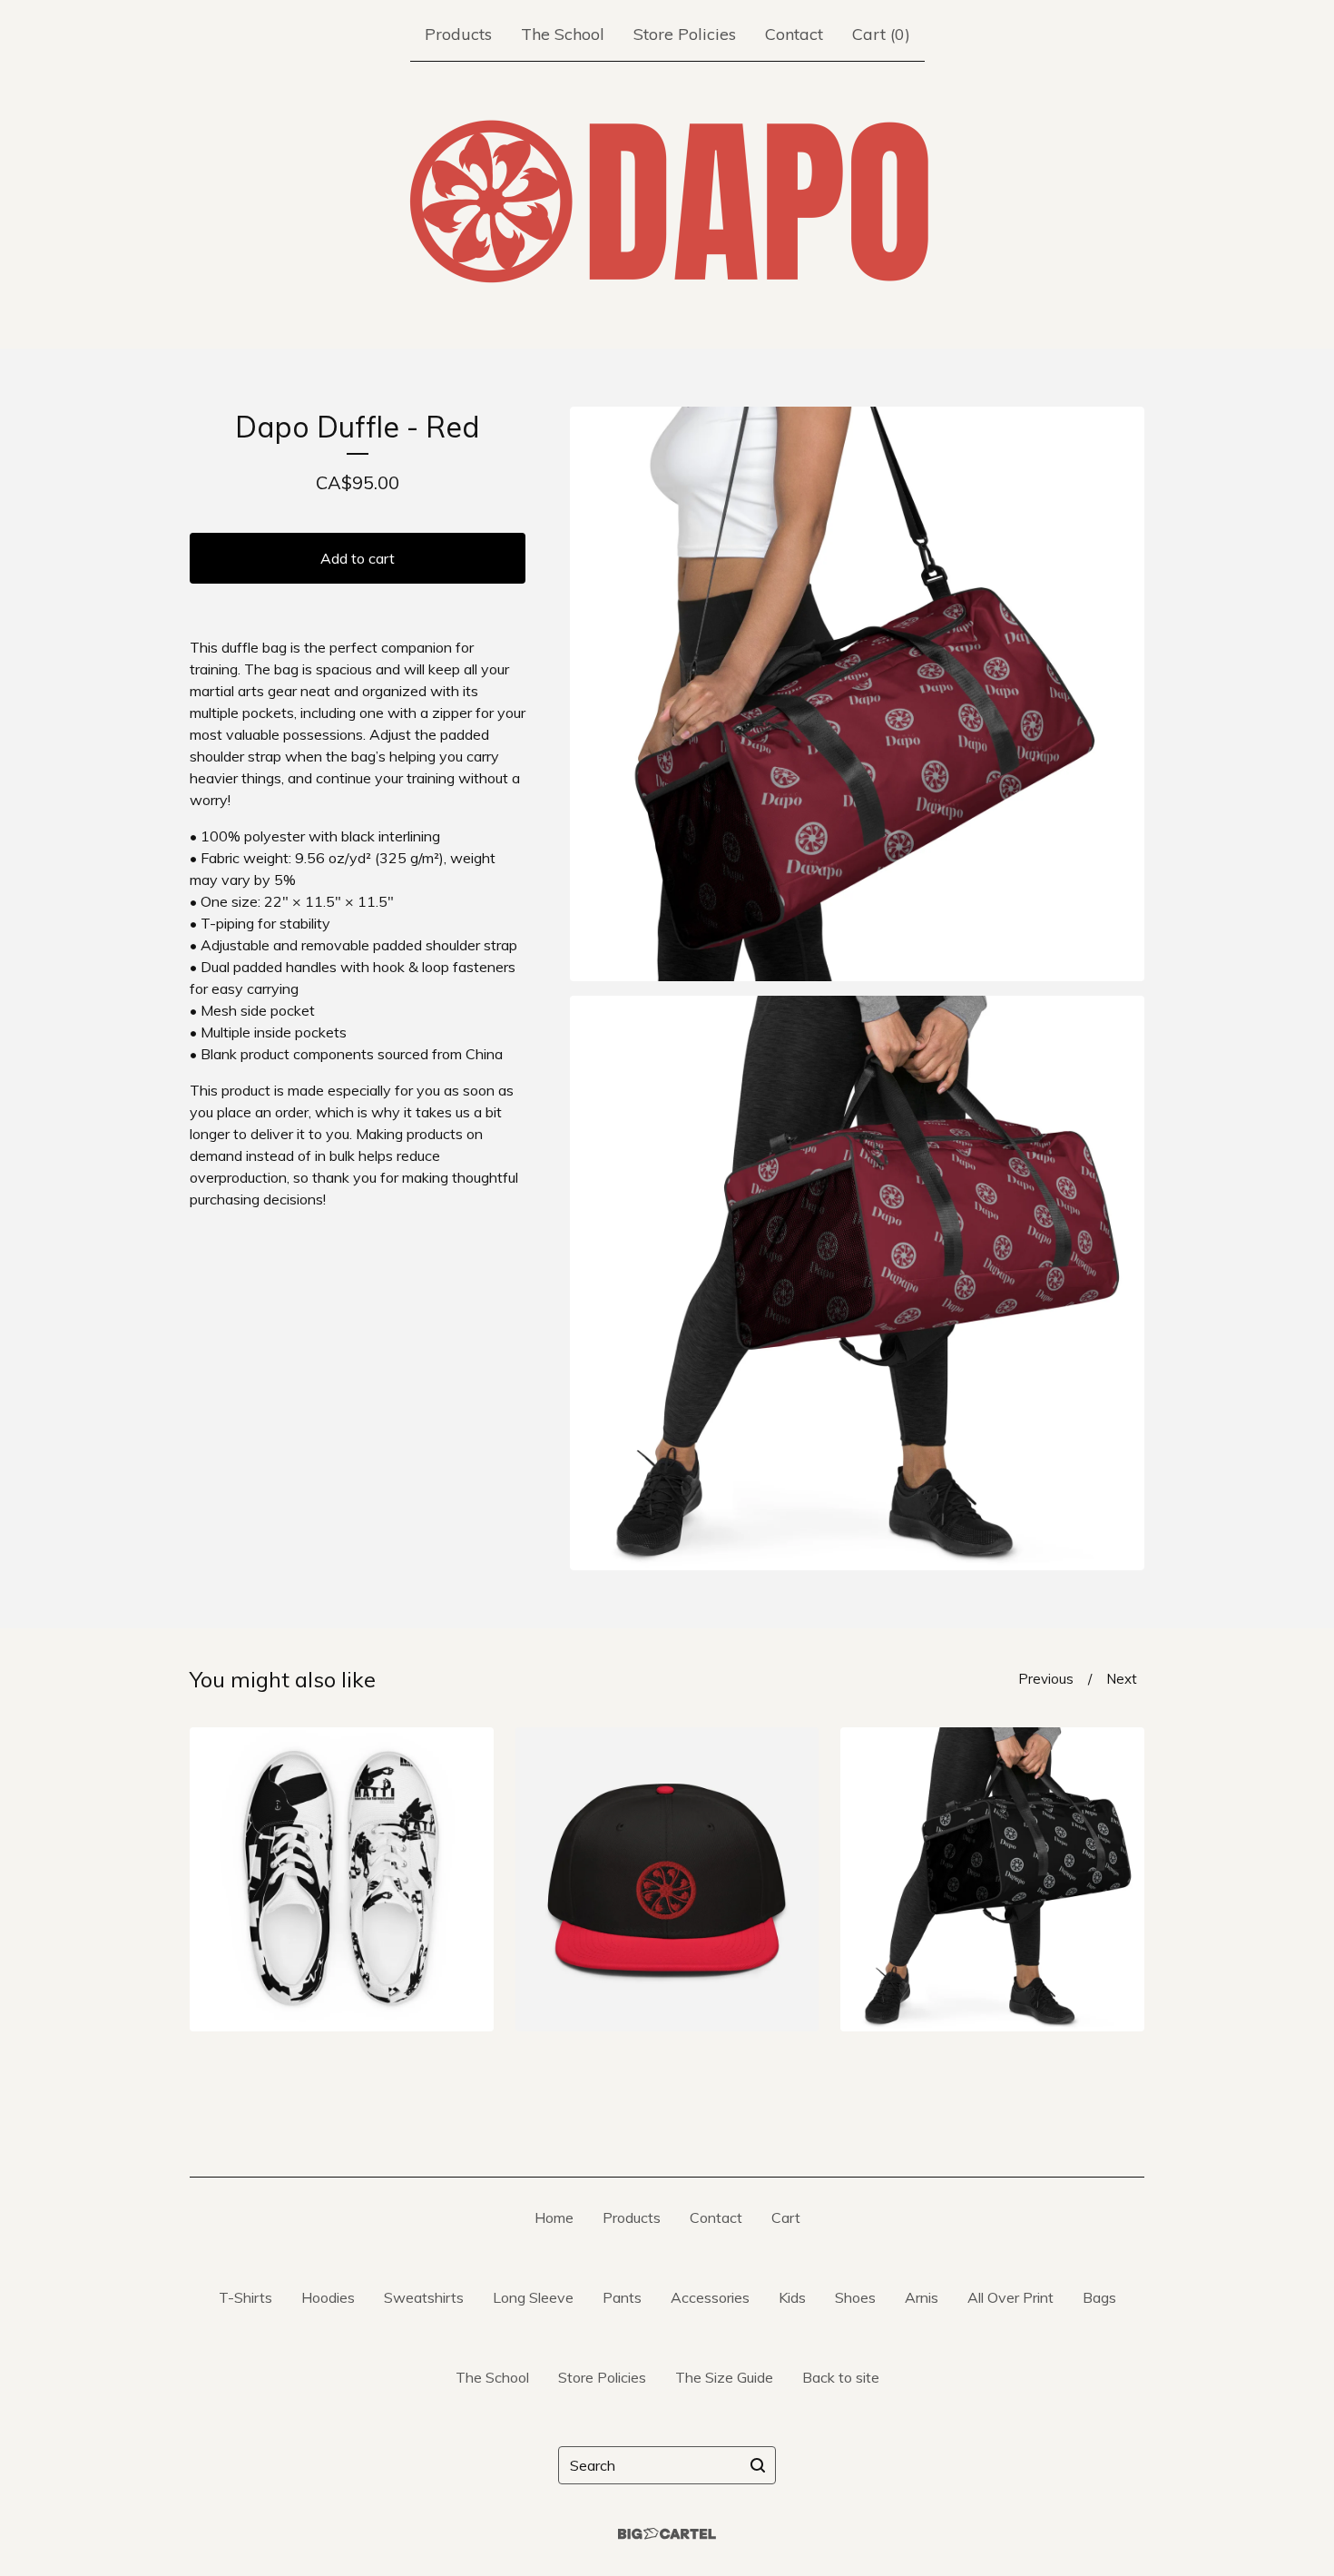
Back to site (841, 2377)
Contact (794, 34)
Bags (1099, 2297)
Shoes (855, 2297)
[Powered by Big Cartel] (667, 2534)
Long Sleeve (533, 2297)
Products (458, 34)
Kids (792, 2297)
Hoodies (328, 2297)
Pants (622, 2297)
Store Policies (685, 34)
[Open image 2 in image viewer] (857, 1283)
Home (554, 2217)
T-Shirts (245, 2297)
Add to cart (358, 558)
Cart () (881, 34)
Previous (1046, 1679)
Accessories (710, 2297)
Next (1122, 1679)
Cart (786, 2217)
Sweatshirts (424, 2297)
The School (563, 34)
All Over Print (1010, 2297)
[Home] (667, 202)
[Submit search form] (758, 2465)
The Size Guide (724, 2377)
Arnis (922, 2297)
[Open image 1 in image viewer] (857, 694)
